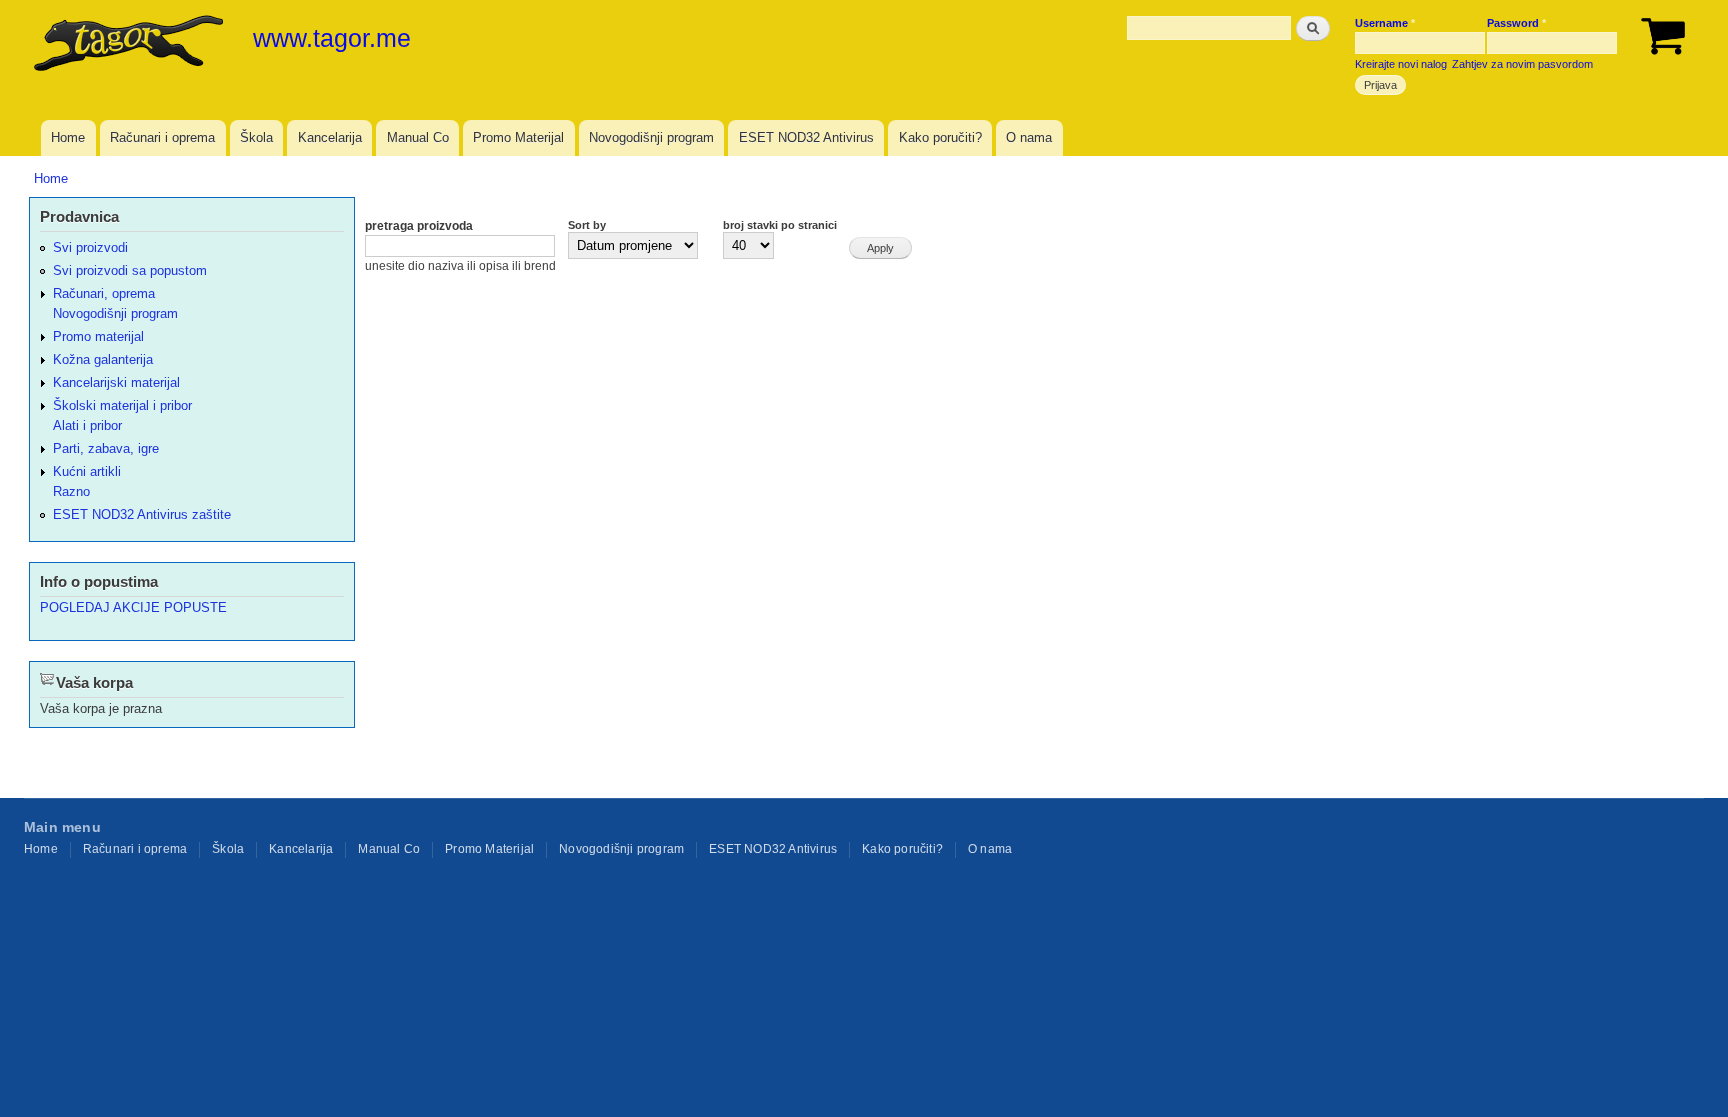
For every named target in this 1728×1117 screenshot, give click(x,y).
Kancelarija (330, 137)
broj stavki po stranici (780, 225)
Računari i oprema (162, 137)
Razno (71, 491)
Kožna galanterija (103, 359)
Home (68, 137)
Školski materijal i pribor (122, 405)
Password (1516, 23)
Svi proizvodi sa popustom (130, 270)
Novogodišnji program (651, 137)
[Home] (131, 45)
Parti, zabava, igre (106, 448)
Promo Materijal (518, 137)
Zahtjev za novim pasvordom (1522, 64)
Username (1385, 23)
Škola (256, 137)
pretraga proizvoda (419, 226)
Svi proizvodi (90, 247)
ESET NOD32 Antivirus (806, 137)
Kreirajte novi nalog (1401, 64)
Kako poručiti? (940, 137)
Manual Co (418, 137)
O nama (1029, 137)
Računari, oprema (104, 293)
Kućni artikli (87, 471)
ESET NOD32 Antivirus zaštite (142, 514)
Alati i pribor (87, 425)
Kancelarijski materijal (116, 382)
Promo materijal (98, 336)
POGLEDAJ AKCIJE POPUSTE (133, 607)
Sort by (587, 225)
